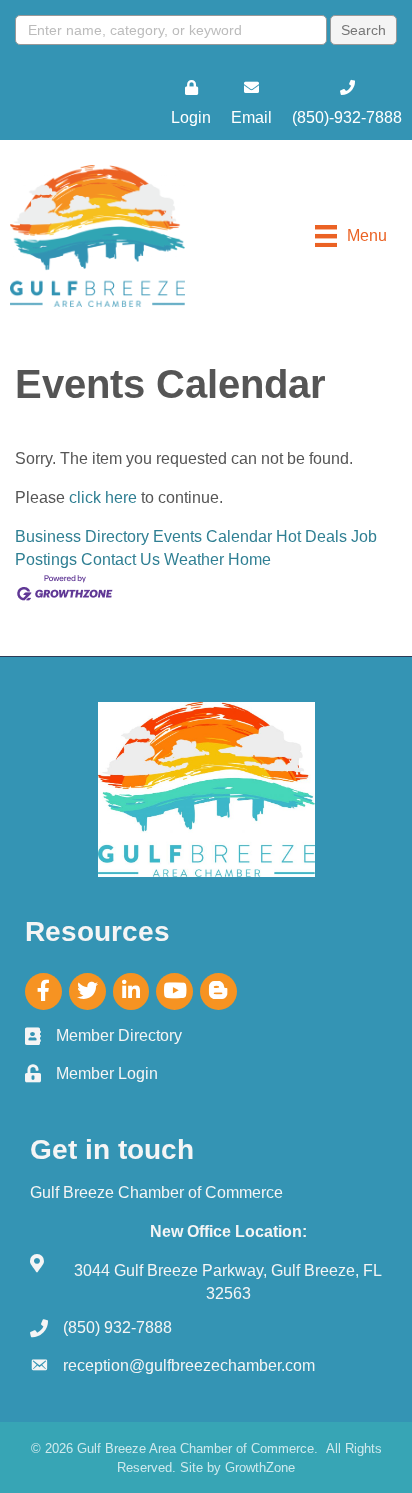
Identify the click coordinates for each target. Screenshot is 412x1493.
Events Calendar (212, 536)
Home (249, 559)
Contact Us (120, 559)
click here (103, 497)
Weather (194, 559)
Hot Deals (311, 536)
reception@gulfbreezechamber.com (189, 1365)
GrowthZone (260, 1467)
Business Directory (82, 536)
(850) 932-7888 (117, 1327)
